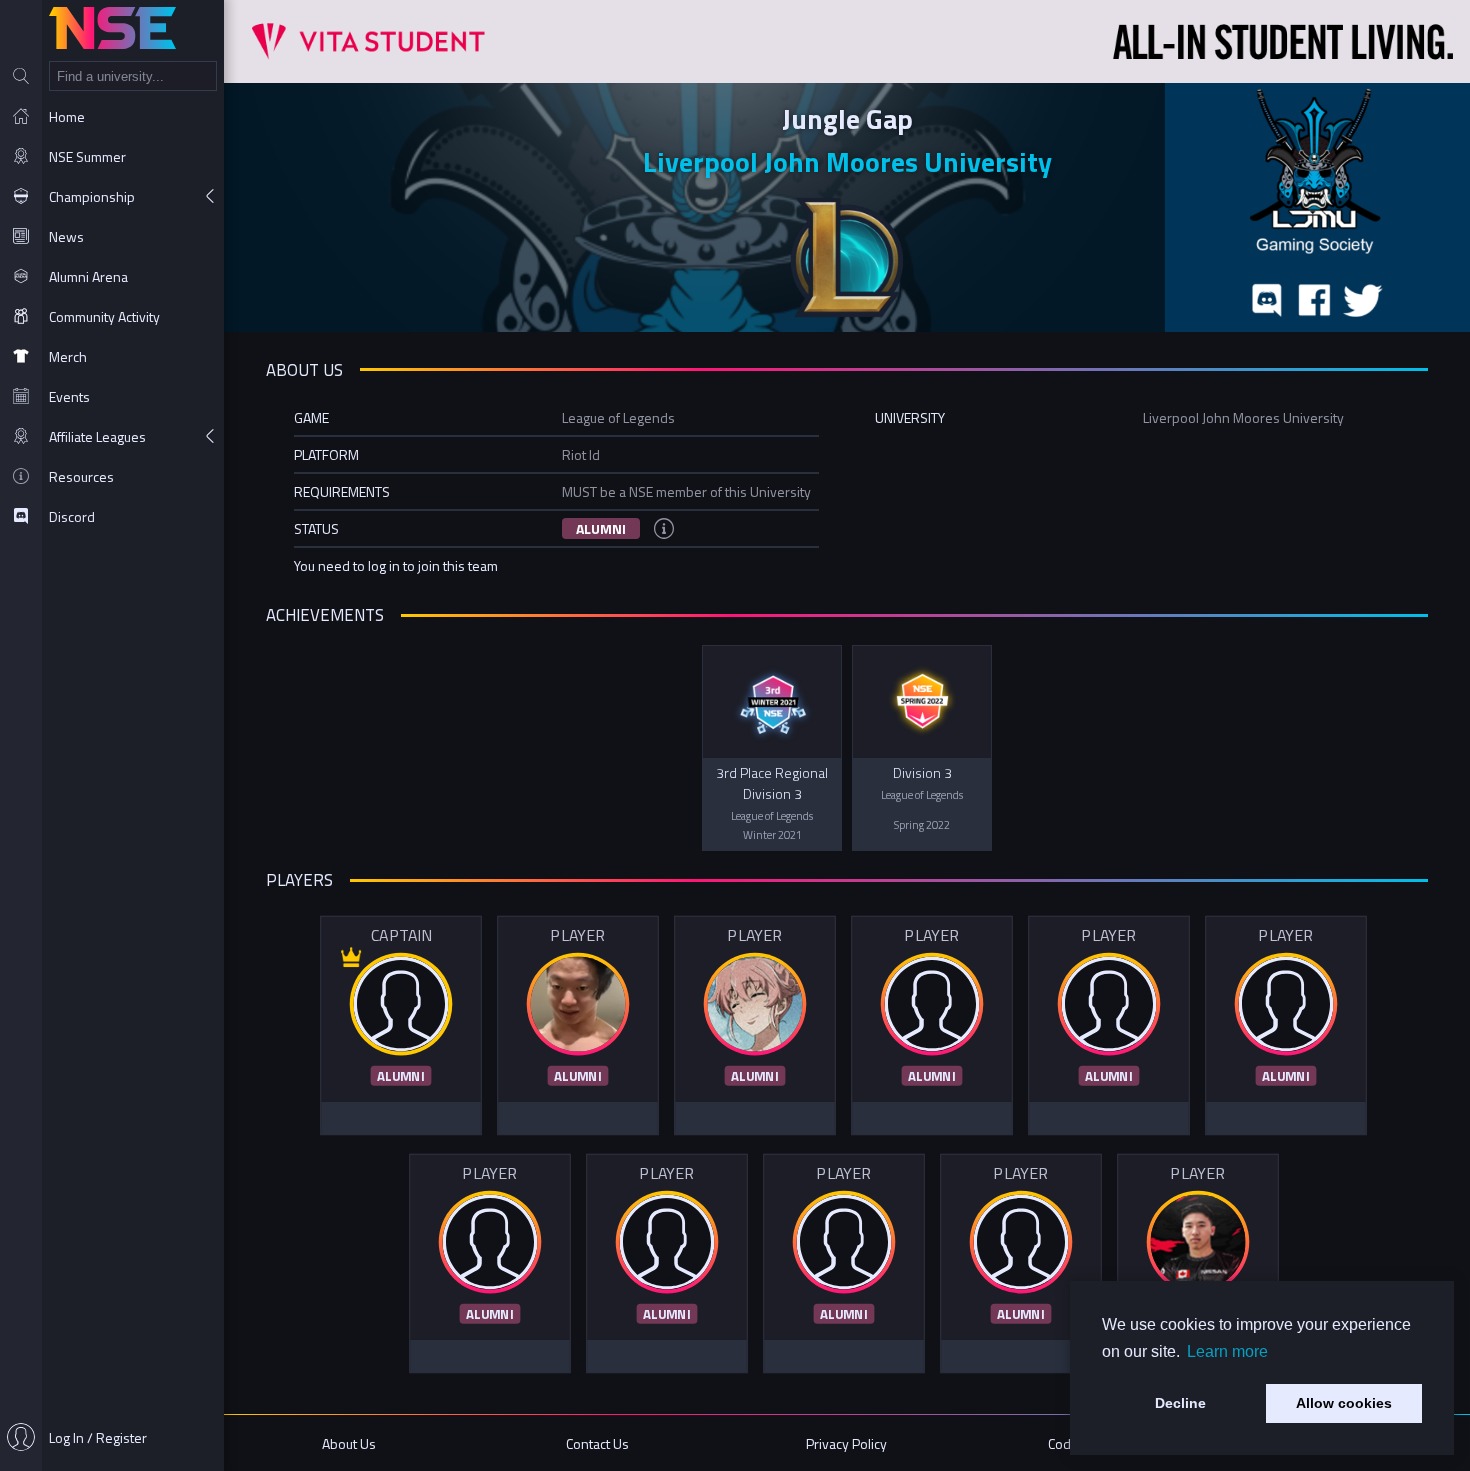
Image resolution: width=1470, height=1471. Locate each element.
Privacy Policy (846, 1443)
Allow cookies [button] (1344, 1403)
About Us (349, 1443)
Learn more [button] (1227, 1351)
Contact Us (597, 1443)
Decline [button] (1180, 1403)
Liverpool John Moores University (847, 161)
